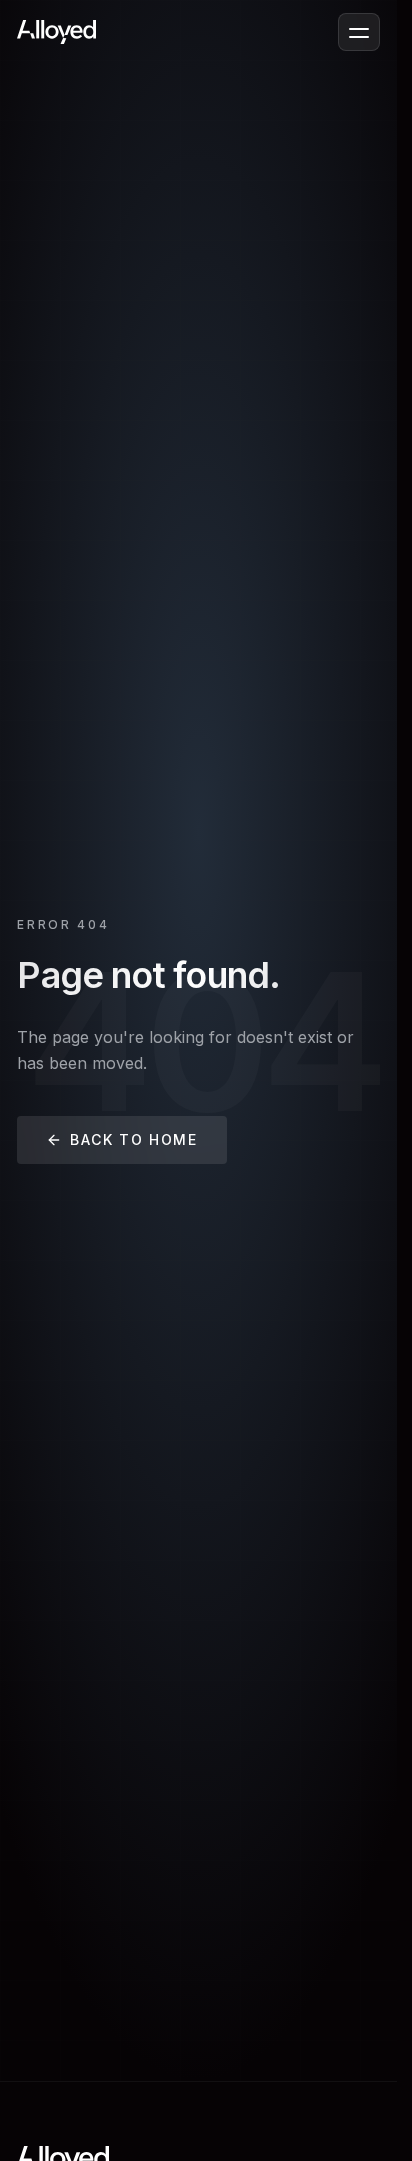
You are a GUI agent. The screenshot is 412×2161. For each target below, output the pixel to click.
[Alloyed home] (56, 32)
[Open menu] (359, 32)
